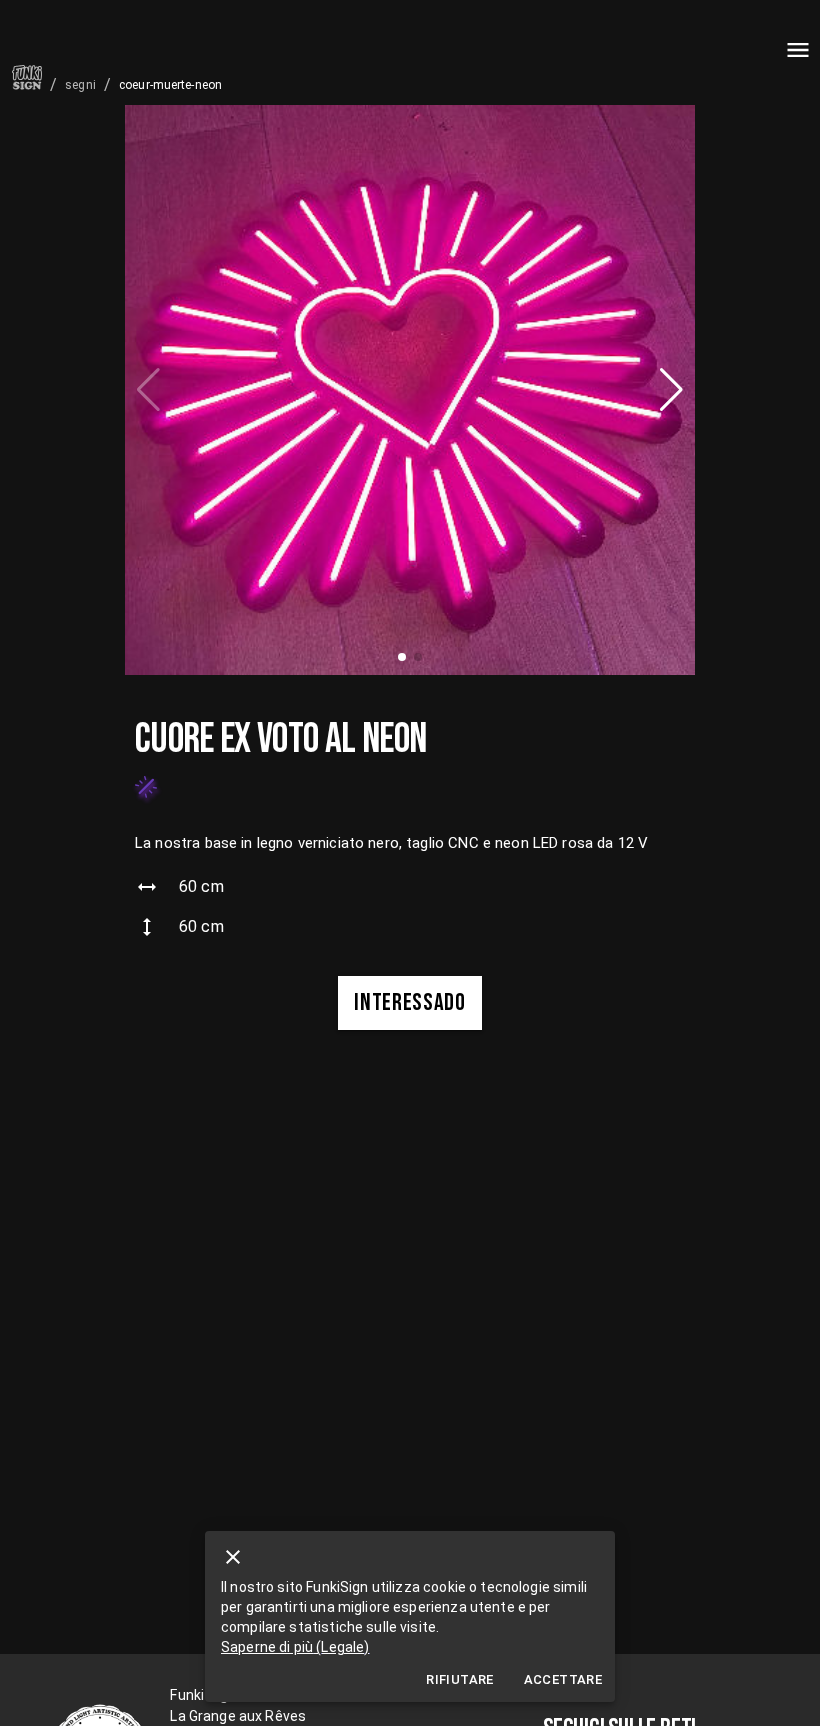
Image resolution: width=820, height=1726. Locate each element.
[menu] (798, 50)
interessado (410, 1002)
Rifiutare (459, 1679)
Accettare (563, 1679)
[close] (233, 1557)
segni (80, 85)
